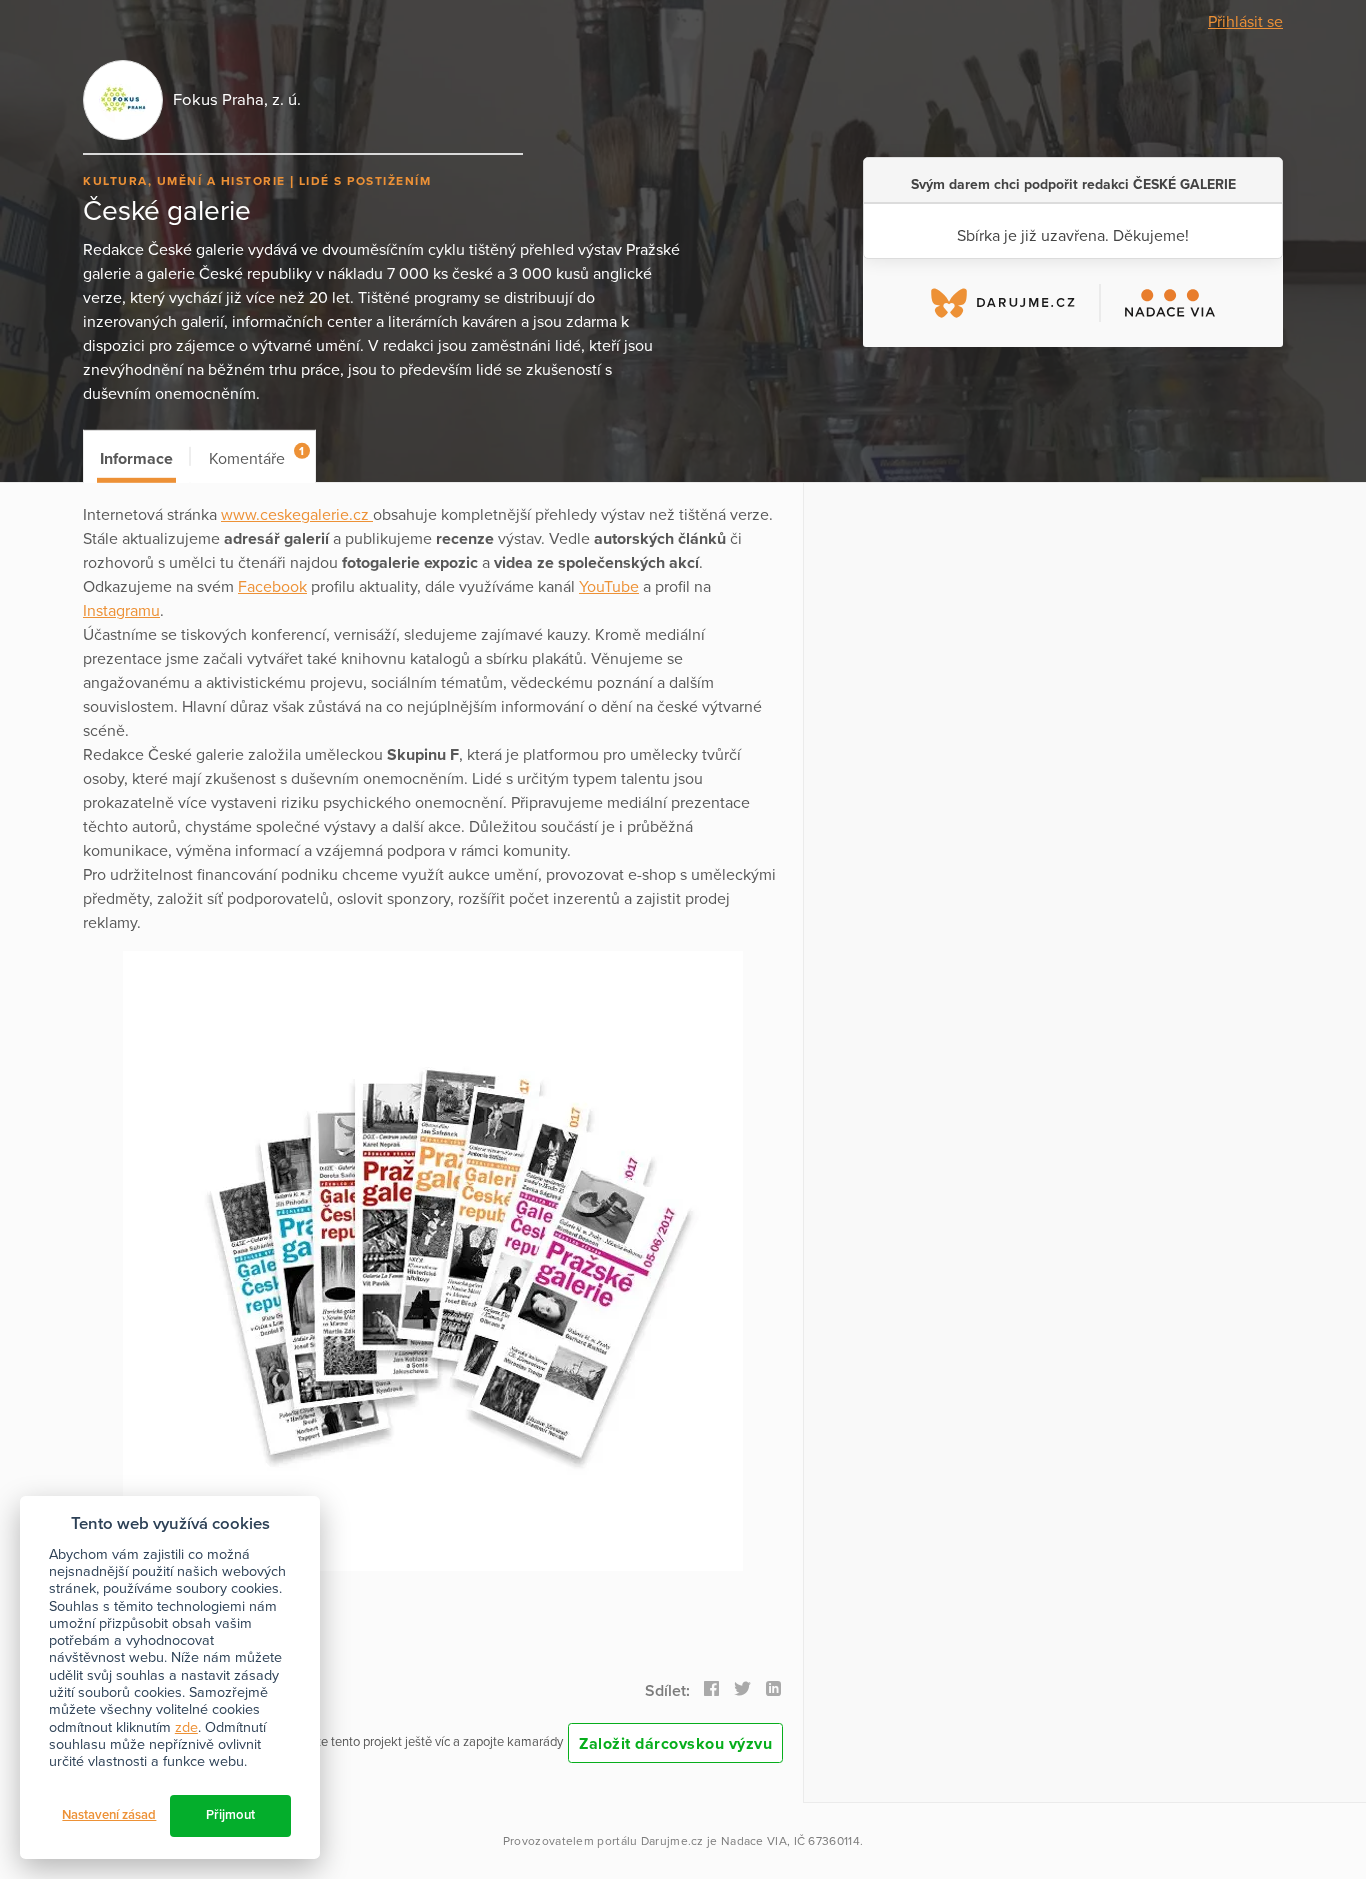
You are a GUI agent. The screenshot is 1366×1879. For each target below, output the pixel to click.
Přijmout (230, 1815)
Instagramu (121, 611)
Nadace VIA (754, 1841)
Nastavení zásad (109, 1815)
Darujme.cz (672, 1841)
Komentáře (256, 456)
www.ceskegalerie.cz (297, 515)
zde (186, 1727)
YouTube (609, 587)
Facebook (272, 587)
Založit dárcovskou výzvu (675, 1744)
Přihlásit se (1245, 22)
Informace (136, 459)
